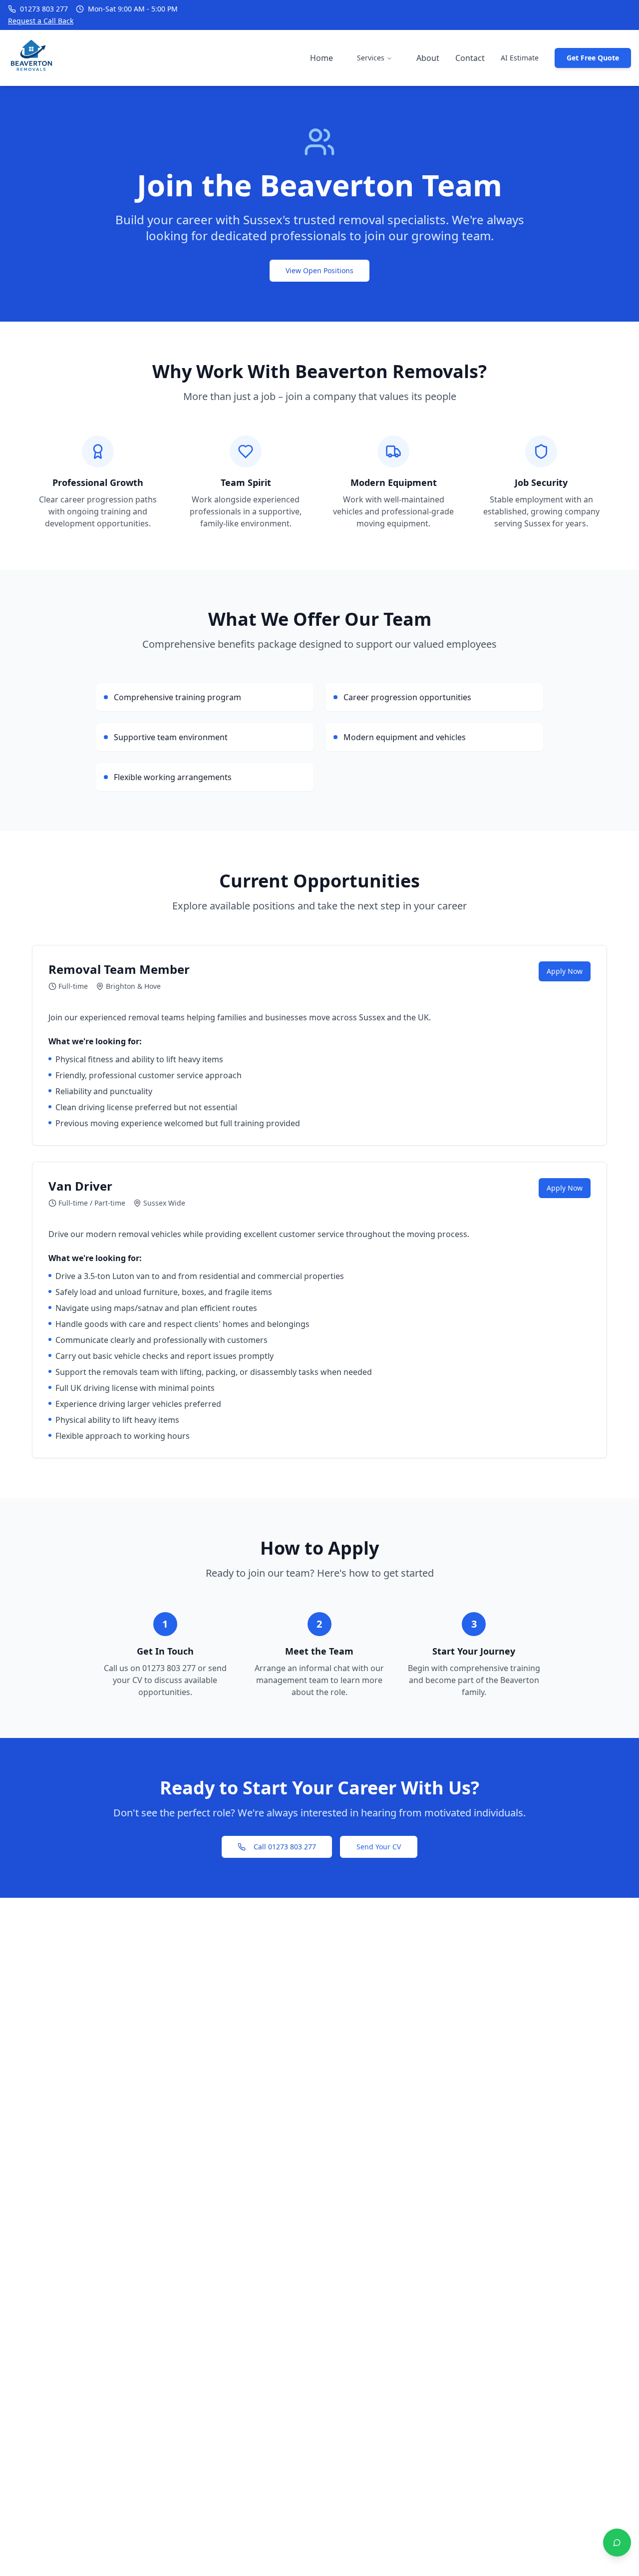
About (428, 58)
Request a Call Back (41, 21)
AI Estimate (520, 58)
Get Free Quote (593, 58)
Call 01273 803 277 (285, 1847)
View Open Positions (319, 270)
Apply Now (565, 971)
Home (321, 58)
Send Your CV (379, 1847)
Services (371, 58)
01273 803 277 (44, 9)
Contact (470, 58)
